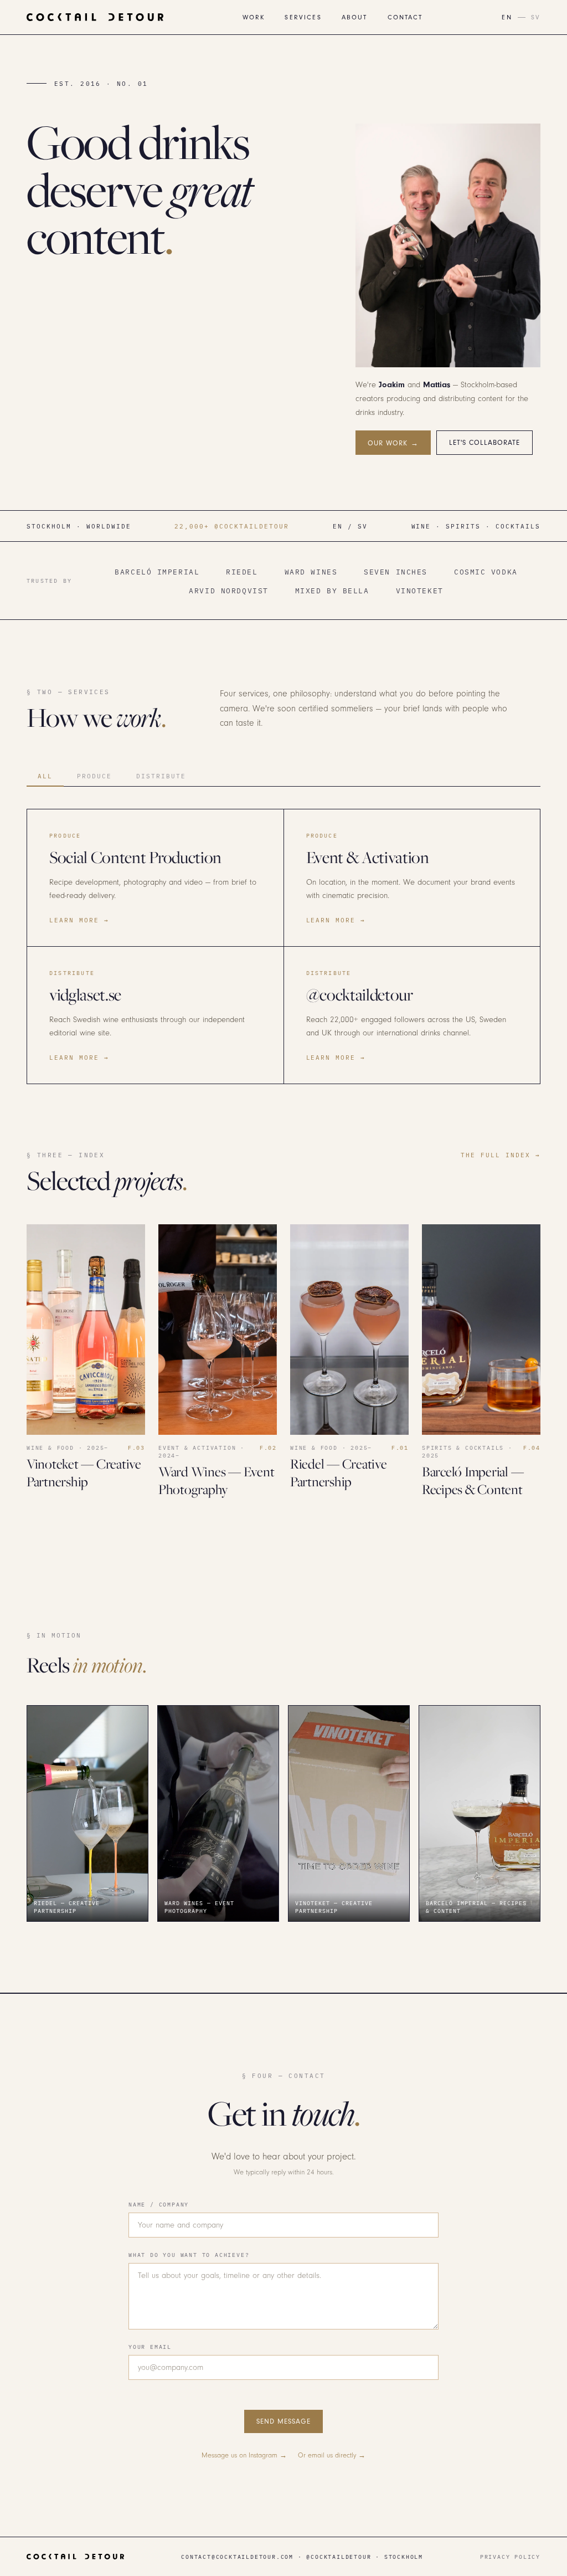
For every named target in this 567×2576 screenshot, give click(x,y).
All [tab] (45, 776)
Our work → (393, 443)
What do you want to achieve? (189, 2255)
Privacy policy (510, 2557)
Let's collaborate (485, 443)
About (355, 17)
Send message (283, 2421)
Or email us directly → (332, 2455)
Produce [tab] (94, 776)
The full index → (501, 1155)
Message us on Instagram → (244, 2455)
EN (507, 17)
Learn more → (79, 920)
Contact (405, 17)
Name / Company (159, 2204)
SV (536, 17)
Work (254, 17)
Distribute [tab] (161, 776)
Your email (150, 2347)
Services (303, 17)
